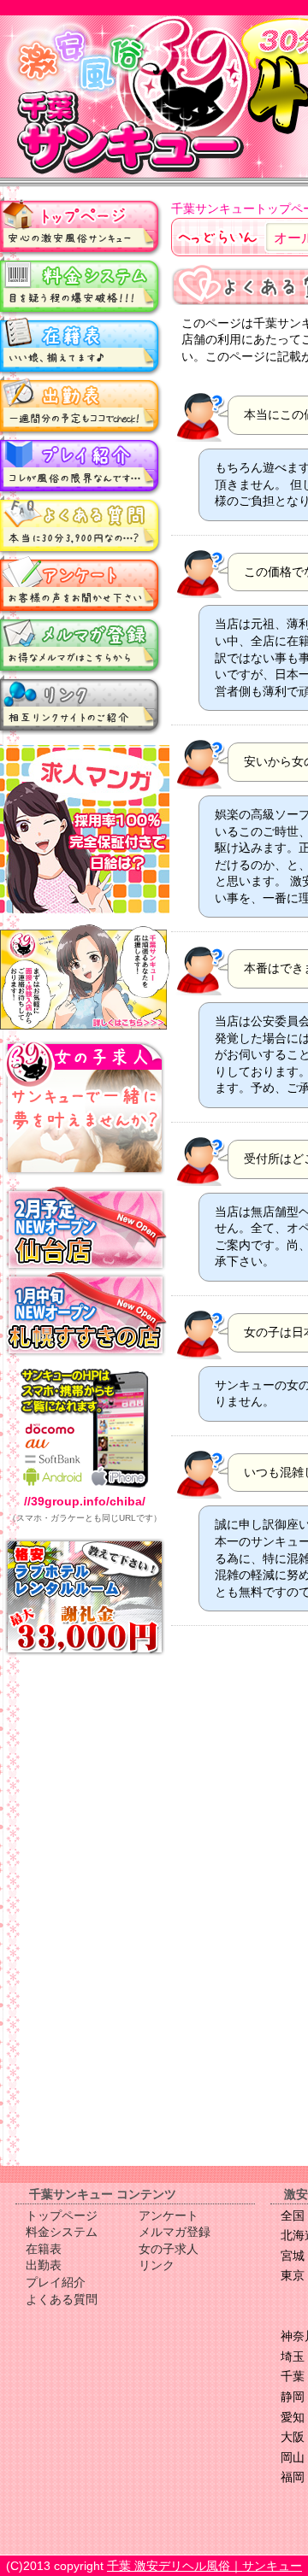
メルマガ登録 (81, 645)
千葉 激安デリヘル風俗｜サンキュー (204, 2566)
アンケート (81, 585)
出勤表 (81, 406)
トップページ (81, 226)
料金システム (81, 286)
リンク (81, 705)
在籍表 (81, 346)
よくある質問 (81, 525)
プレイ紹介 (81, 466)
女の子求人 (169, 2249)
